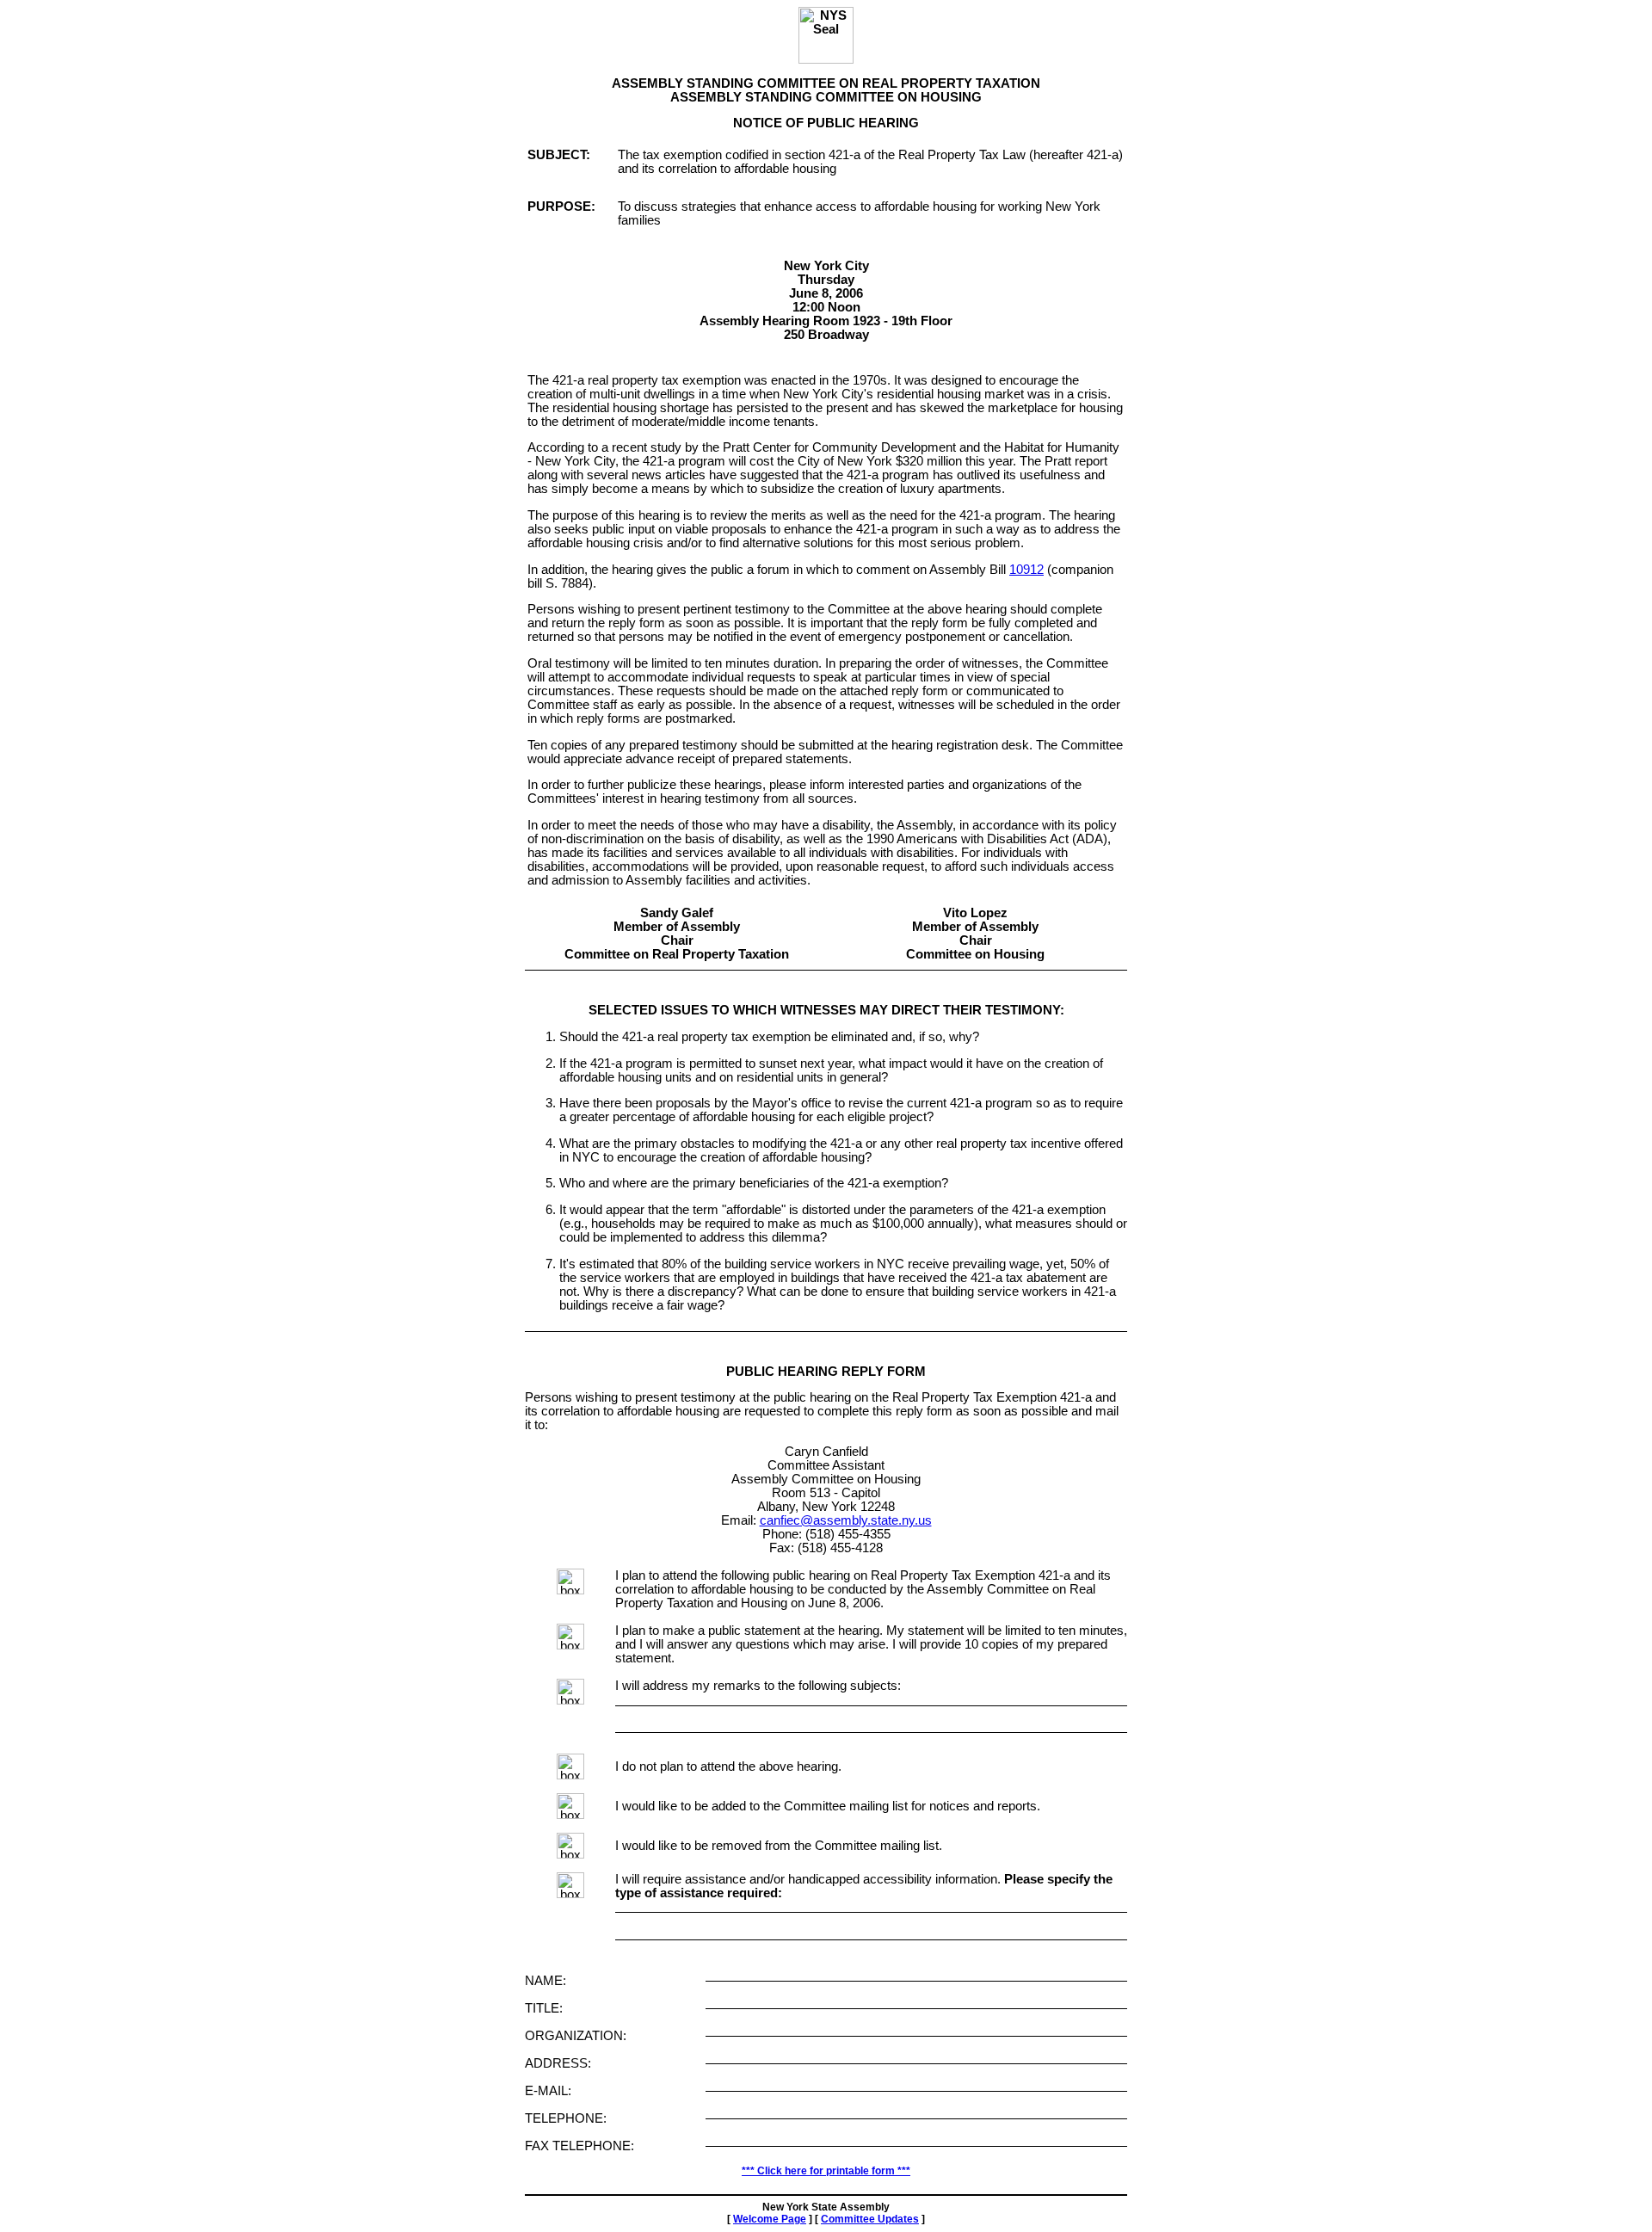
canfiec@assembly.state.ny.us (846, 1520)
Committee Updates (870, 2219)
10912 (1026, 570)
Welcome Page (770, 2219)
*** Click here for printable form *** (826, 2171)
